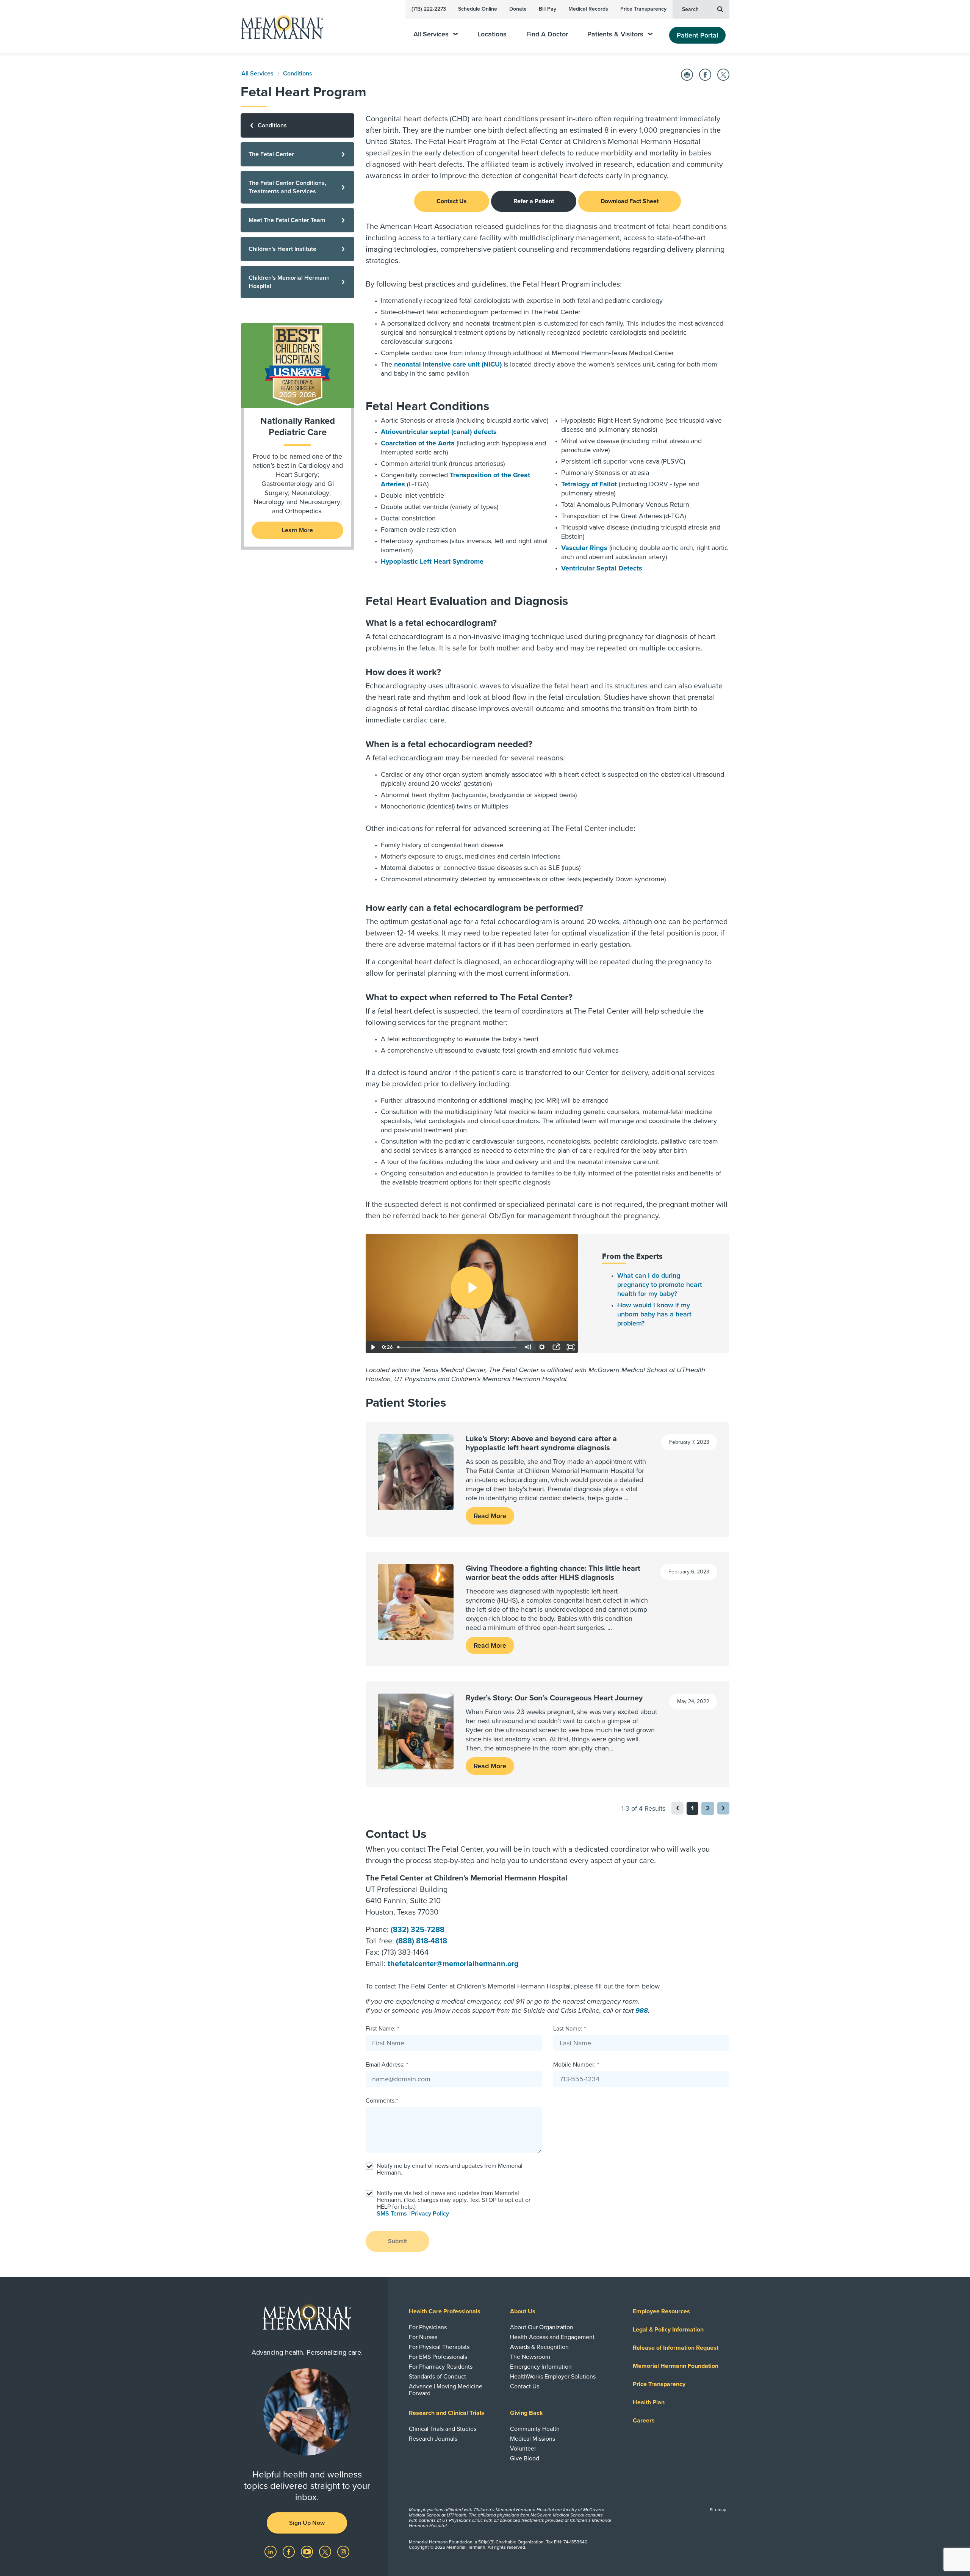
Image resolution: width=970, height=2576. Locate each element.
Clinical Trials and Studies (443, 2429)
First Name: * (382, 2029)
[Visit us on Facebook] (289, 2551)
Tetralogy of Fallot (589, 484)
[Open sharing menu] (556, 1347)
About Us (523, 2311)
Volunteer (523, 2449)
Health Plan (649, 2402)
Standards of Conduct (437, 2377)
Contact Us (452, 201)
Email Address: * (387, 2065)
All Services (431, 34)
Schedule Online (478, 9)
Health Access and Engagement (552, 2337)
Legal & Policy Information (668, 2330)
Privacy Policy (430, 2214)
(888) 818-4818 (422, 1941)
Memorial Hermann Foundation (676, 2366)
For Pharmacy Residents (441, 2367)
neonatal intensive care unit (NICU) (448, 364)
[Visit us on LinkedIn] (271, 2551)
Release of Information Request (676, 2348)
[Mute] (527, 1347)
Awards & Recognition (539, 2347)
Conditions (298, 74)
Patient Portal (697, 35)
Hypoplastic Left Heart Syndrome (432, 561)
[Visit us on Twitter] (326, 2551)
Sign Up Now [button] (307, 2523)
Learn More (297, 530)
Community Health (535, 2429)
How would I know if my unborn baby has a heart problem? (654, 1314)
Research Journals (433, 2439)
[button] (723, 1808)
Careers (644, 2421)
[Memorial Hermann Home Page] (278, 27)
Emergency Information (541, 2367)
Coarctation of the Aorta (418, 443)
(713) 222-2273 (429, 9)
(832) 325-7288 (418, 1930)
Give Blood (525, 2458)
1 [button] (692, 1808)
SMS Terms (392, 2214)
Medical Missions (533, 2439)
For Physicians (428, 2327)
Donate (518, 9)
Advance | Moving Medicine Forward (446, 2390)
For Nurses (423, 2337)
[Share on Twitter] (723, 75)
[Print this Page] (687, 75)
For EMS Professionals (438, 2357)
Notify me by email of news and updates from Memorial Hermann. (450, 2169)
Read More (490, 1516)
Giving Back (526, 2413)
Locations (492, 34)
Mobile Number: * (576, 2065)
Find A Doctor (547, 34)
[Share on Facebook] (705, 75)
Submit (397, 2241)
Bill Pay (548, 9)
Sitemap (718, 2510)
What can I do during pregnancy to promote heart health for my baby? (660, 1285)
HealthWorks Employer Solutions (553, 2377)
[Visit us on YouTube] (308, 2551)
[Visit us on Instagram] (343, 2551)
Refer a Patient (534, 201)
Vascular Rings (584, 548)
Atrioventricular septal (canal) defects (439, 432)
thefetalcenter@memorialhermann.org (453, 1964)
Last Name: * (569, 2029)
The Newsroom (530, 2357)
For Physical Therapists (439, 2347)
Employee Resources (661, 2311)
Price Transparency (643, 9)
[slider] (457, 1347)
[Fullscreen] (571, 1347)
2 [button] (708, 1808)
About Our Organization (542, 2327)
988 (642, 2010)
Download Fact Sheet (630, 201)
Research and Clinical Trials (447, 2413)
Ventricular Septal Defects (602, 568)
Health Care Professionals (445, 2311)
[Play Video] (373, 1347)
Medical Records (588, 9)
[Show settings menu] (542, 1347)
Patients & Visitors (615, 34)
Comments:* (382, 2101)
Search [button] (690, 9)
